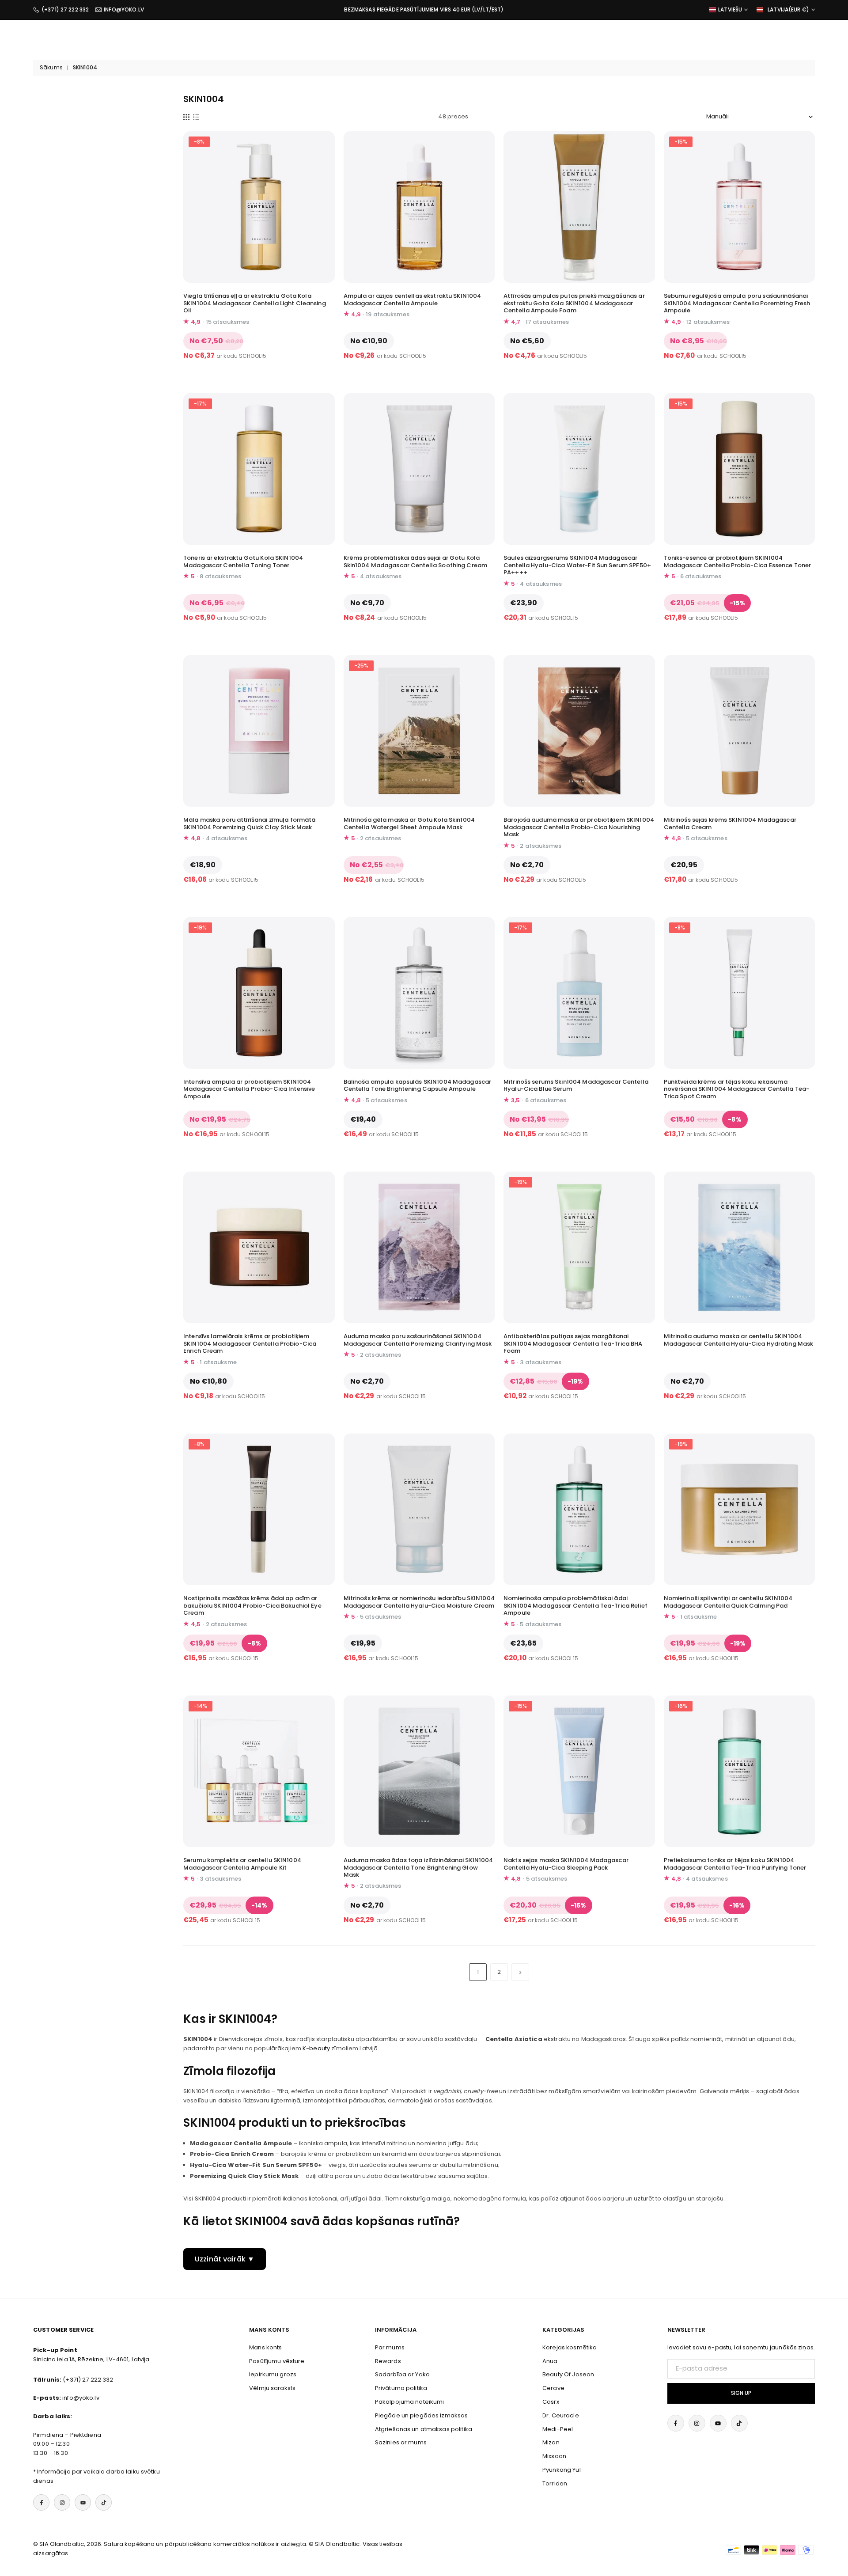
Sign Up (741, 2393)
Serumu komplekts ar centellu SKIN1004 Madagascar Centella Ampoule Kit (242, 1864)
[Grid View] (186, 117)
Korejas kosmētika (570, 2347)
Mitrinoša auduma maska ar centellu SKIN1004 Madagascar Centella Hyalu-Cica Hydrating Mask (739, 1340)
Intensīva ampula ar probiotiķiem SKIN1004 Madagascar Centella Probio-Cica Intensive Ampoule (249, 1089)
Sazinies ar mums (401, 2442)
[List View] (196, 117)
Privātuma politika (401, 2388)
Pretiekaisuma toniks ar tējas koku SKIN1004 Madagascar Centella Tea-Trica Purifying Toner (735, 1864)
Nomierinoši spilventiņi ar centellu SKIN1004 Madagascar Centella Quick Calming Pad (728, 1602)
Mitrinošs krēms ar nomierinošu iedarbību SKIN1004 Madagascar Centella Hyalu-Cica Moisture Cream (419, 1602)
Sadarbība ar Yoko (402, 2374)
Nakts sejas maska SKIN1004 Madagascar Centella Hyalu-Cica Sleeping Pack (566, 1864)
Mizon (551, 2442)
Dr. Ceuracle (561, 2415)
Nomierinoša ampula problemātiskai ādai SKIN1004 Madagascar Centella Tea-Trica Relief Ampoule (575, 1606)
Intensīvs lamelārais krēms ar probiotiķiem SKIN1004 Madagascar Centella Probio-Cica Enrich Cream (250, 1344)
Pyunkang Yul (562, 2470)
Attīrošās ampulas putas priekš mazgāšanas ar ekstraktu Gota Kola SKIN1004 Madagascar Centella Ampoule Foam (574, 303)
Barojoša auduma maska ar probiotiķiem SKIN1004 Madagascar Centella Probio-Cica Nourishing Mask (579, 827)
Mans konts (265, 2347)
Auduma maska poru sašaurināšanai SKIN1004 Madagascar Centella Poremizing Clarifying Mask (418, 1340)
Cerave (553, 2388)
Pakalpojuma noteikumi (410, 2402)
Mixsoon (554, 2456)
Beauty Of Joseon (568, 2374)
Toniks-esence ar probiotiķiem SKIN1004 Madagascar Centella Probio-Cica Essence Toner (738, 561)
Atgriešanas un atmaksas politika (424, 2429)
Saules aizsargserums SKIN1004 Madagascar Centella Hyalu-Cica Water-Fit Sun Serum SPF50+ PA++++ (577, 565)
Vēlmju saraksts (272, 2388)
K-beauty (316, 2048)
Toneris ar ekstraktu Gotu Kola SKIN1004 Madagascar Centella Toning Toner (243, 561)
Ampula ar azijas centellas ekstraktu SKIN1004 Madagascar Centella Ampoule (413, 300)
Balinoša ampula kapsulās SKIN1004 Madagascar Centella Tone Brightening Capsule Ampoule (418, 1085)
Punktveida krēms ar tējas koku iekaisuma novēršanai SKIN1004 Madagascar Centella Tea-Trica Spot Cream (737, 1089)
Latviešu (730, 10)
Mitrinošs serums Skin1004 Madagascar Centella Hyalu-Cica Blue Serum (576, 1085)
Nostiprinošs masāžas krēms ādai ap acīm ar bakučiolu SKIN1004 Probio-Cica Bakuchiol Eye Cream (252, 1606)
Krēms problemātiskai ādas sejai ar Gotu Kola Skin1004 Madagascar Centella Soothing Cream (416, 561)
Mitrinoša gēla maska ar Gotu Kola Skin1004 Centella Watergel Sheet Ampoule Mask (409, 823)
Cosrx (551, 2402)
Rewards (388, 2361)
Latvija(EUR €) (788, 10)
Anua (550, 2361)
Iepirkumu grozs (273, 2374)
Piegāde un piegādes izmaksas (422, 2415)
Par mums (390, 2347)
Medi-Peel (558, 2429)
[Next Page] (520, 1972)
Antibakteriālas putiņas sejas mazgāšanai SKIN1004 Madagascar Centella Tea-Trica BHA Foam (573, 1344)
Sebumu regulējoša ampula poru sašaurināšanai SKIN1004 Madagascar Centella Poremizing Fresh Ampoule (737, 303)
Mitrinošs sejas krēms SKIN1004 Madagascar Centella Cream (730, 823)
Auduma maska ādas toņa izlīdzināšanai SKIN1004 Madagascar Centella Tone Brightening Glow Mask (418, 1868)
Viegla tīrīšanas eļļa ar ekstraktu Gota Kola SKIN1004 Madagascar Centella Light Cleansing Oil (255, 303)
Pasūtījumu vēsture (277, 2361)
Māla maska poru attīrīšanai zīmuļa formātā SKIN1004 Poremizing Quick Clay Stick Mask (249, 823)
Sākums (51, 68)
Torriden (555, 2483)
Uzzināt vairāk (220, 2259)
